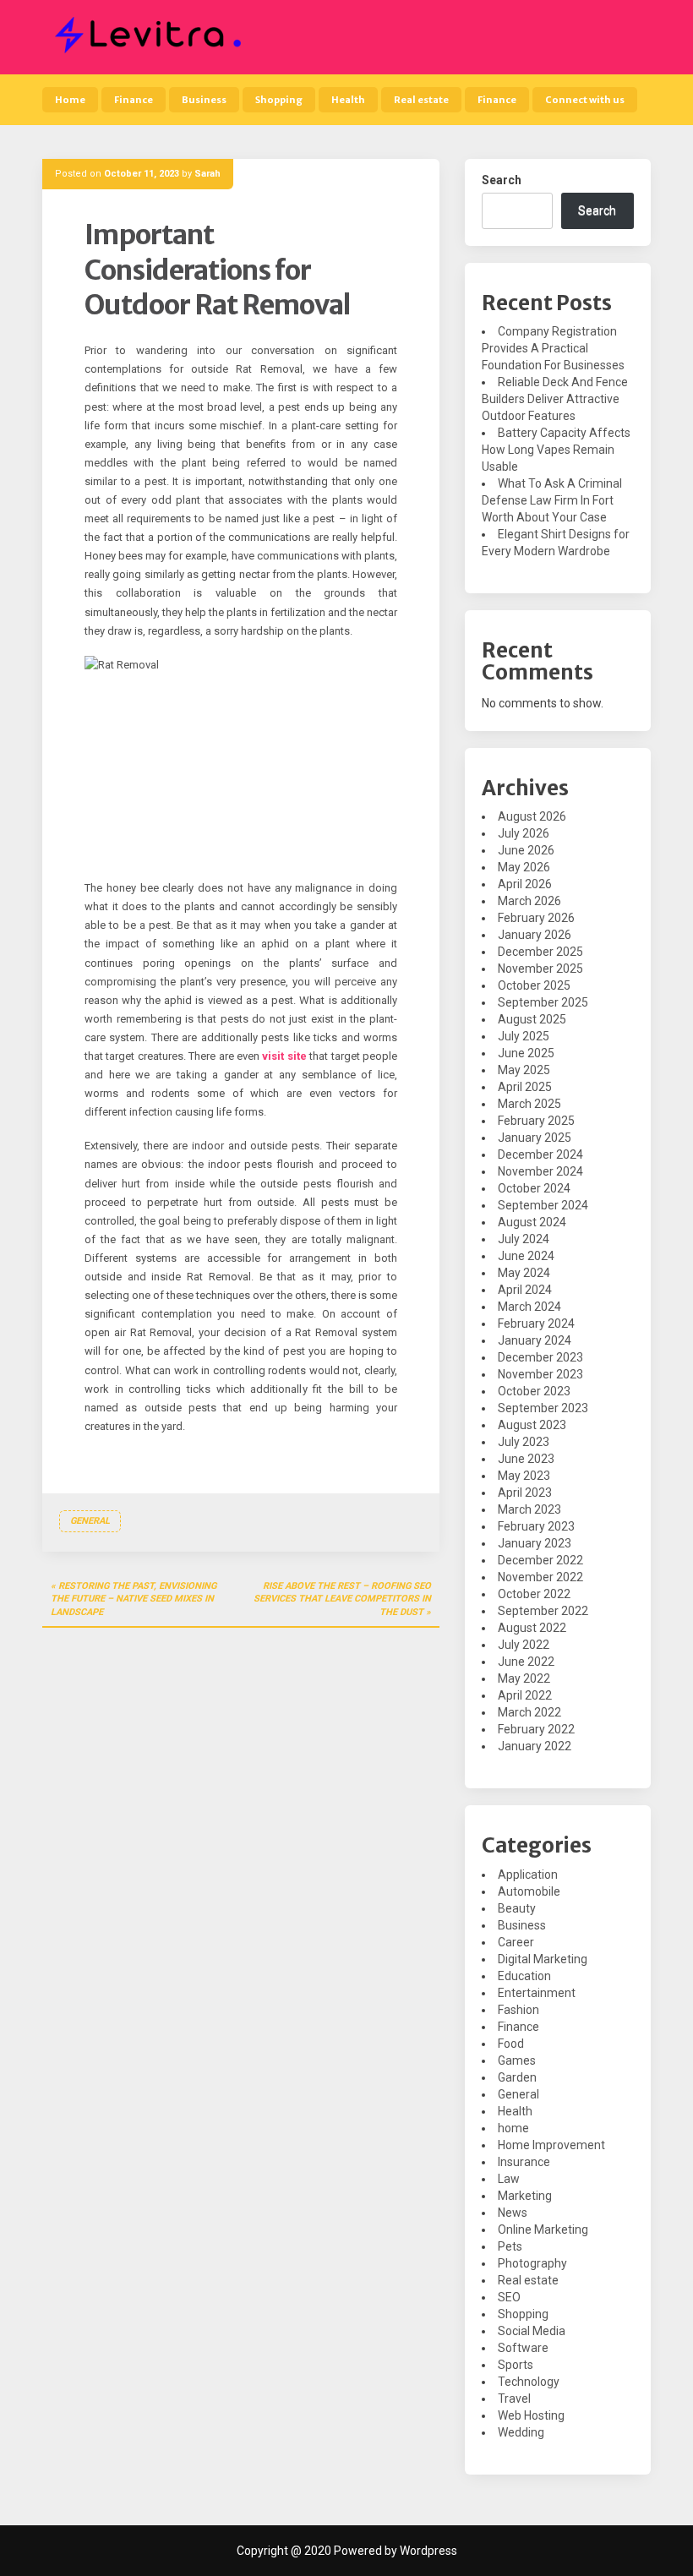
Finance (134, 100)
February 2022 (536, 1729)
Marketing (525, 2196)
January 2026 (535, 935)
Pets (510, 2246)
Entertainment (537, 1993)
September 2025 (543, 1002)
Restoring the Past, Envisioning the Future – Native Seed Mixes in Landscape (134, 1599)
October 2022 (534, 1594)
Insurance (524, 2162)
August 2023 (532, 1425)
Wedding (521, 2432)
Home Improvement (551, 2145)
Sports (516, 2365)
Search (502, 180)
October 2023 (534, 1391)
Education (524, 1976)
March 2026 (529, 901)
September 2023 (543, 1408)
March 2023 (529, 1509)
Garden (517, 2077)
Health (348, 100)
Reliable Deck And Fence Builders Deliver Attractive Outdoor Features (555, 399)
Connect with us (585, 100)
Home (70, 100)
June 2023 (526, 1459)
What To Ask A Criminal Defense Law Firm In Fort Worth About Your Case (552, 500)
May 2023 (524, 1476)
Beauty (517, 1908)
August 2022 (532, 1628)
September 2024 (543, 1205)
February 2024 (536, 1323)
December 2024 (540, 1154)
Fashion (518, 2010)
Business (204, 100)
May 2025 (524, 1070)
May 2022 (524, 1678)
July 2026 (524, 833)
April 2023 (525, 1493)
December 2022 (540, 1560)
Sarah (207, 174)
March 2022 (529, 1712)
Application (528, 1875)
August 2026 (532, 816)
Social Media (532, 2331)
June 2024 (526, 1256)
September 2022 (543, 1611)
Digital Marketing (543, 1959)
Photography (532, 2263)
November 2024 (540, 1171)
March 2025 (529, 1104)
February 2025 (536, 1121)
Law (509, 2179)
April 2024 (525, 1290)
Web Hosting (531, 2415)
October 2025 (534, 985)
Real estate (421, 100)
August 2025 (532, 1019)
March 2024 (529, 1307)
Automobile (529, 1891)
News (513, 2213)
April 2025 (525, 1087)
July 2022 (524, 1645)
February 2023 (536, 1526)
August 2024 (532, 1222)
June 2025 (526, 1053)
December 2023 (540, 1357)
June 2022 (526, 1662)
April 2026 (525, 884)
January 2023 (535, 1543)
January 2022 (535, 1746)
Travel (514, 2399)
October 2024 (534, 1188)
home (513, 2128)
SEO (509, 2297)
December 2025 (540, 952)
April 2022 (525, 1695)
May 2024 (524, 1273)
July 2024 (524, 1239)
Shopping (279, 100)
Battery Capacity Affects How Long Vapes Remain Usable (556, 450)
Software (523, 2348)
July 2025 (524, 1036)
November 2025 (540, 969)
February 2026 (536, 918)
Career (516, 1942)
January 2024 (535, 1340)
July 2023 (524, 1442)
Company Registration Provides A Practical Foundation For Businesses (553, 348)
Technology (529, 2382)
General (90, 1521)
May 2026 (524, 867)
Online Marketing (543, 2229)
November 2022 (540, 1577)
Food (511, 2044)
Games (517, 2060)
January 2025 (535, 1138)
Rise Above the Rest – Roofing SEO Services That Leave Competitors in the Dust (342, 1599)
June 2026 (526, 850)
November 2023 (540, 1374)
